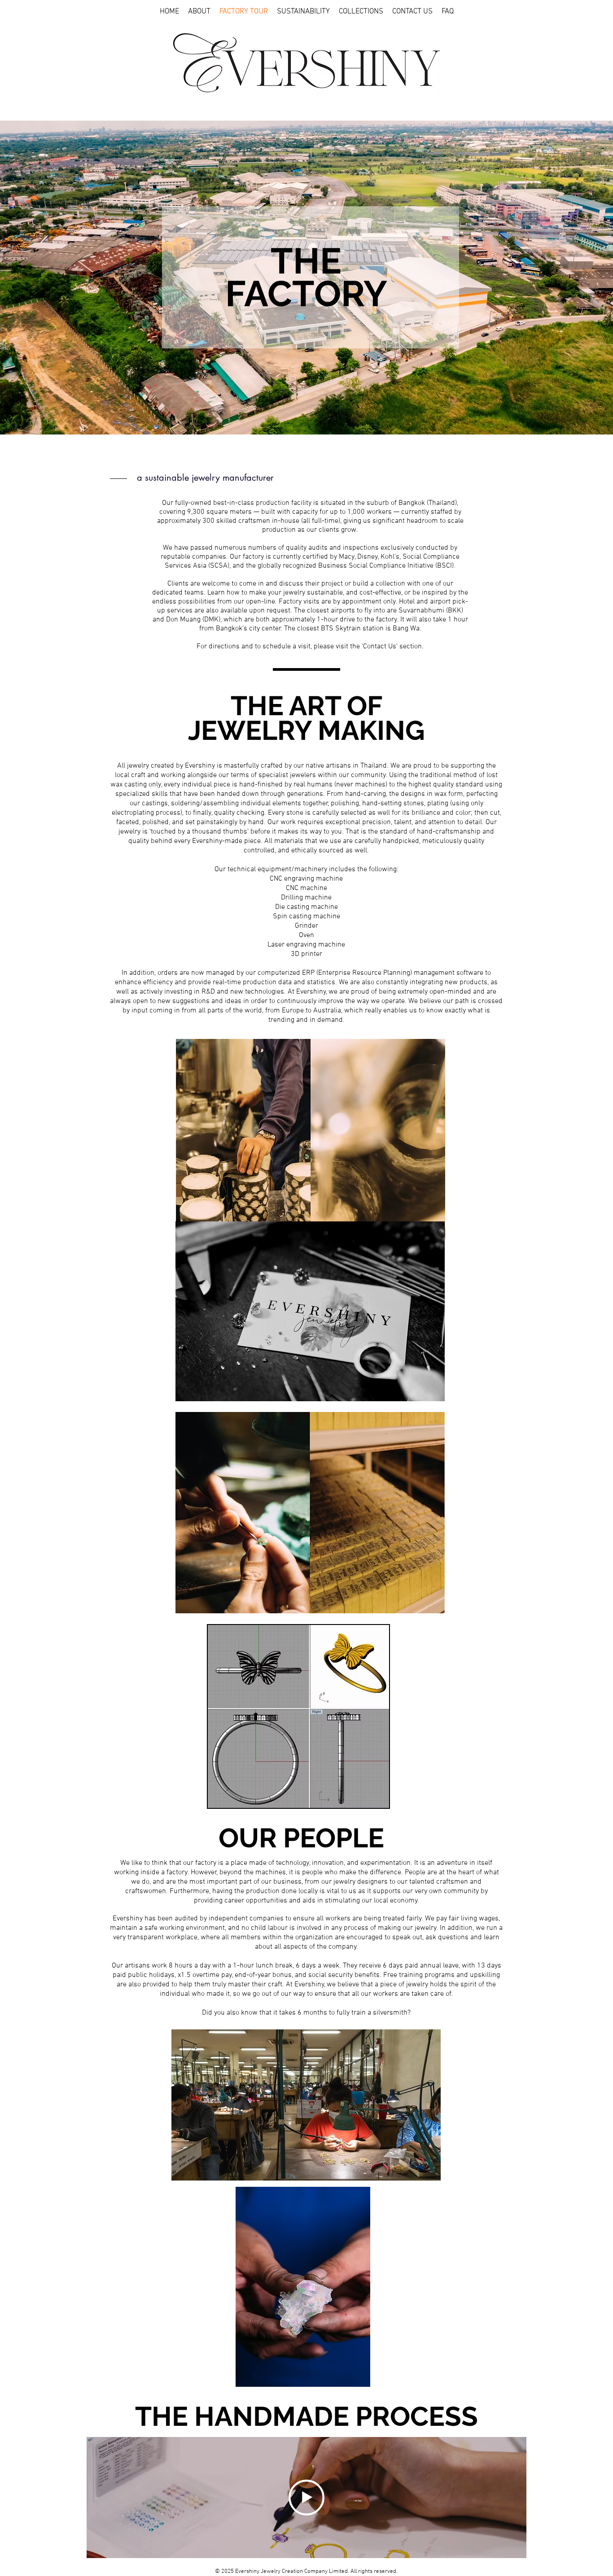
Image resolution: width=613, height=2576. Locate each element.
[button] (199, 12)
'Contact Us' (380, 647)
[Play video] (306, 2498)
